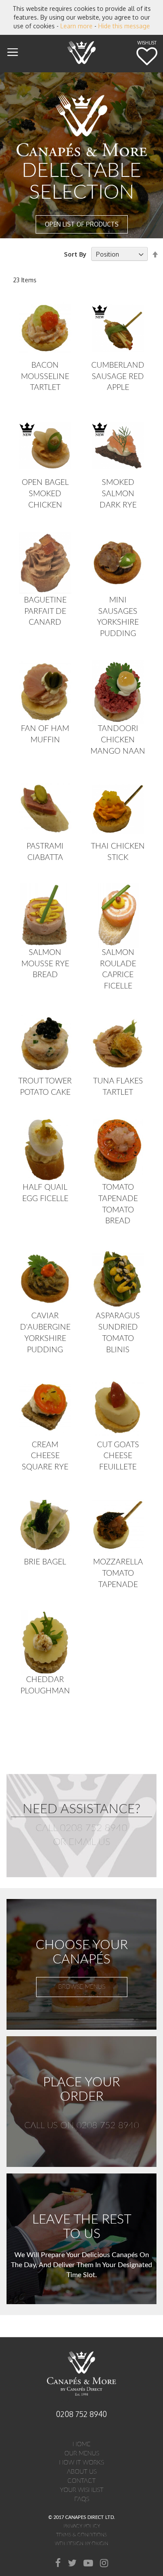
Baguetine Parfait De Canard (45, 611)
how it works (81, 2463)
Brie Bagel (45, 1562)
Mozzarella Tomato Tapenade (118, 1573)
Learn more (77, 26)
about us (82, 2472)
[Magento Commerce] (82, 52)
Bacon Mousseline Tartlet (45, 377)
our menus (82, 2454)
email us (90, 1842)
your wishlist (82, 2490)
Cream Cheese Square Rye (45, 1456)
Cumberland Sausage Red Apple (118, 377)
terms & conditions (81, 2535)
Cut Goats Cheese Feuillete (118, 1456)
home (81, 2444)
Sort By (75, 254)
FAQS (82, 2499)
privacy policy (82, 2526)
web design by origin (81, 2544)
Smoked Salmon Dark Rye (118, 494)
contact (81, 2481)
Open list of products (82, 224)
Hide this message (124, 26)
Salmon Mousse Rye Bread (45, 964)
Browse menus (82, 1987)
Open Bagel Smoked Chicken (45, 494)
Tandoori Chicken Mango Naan (118, 740)
